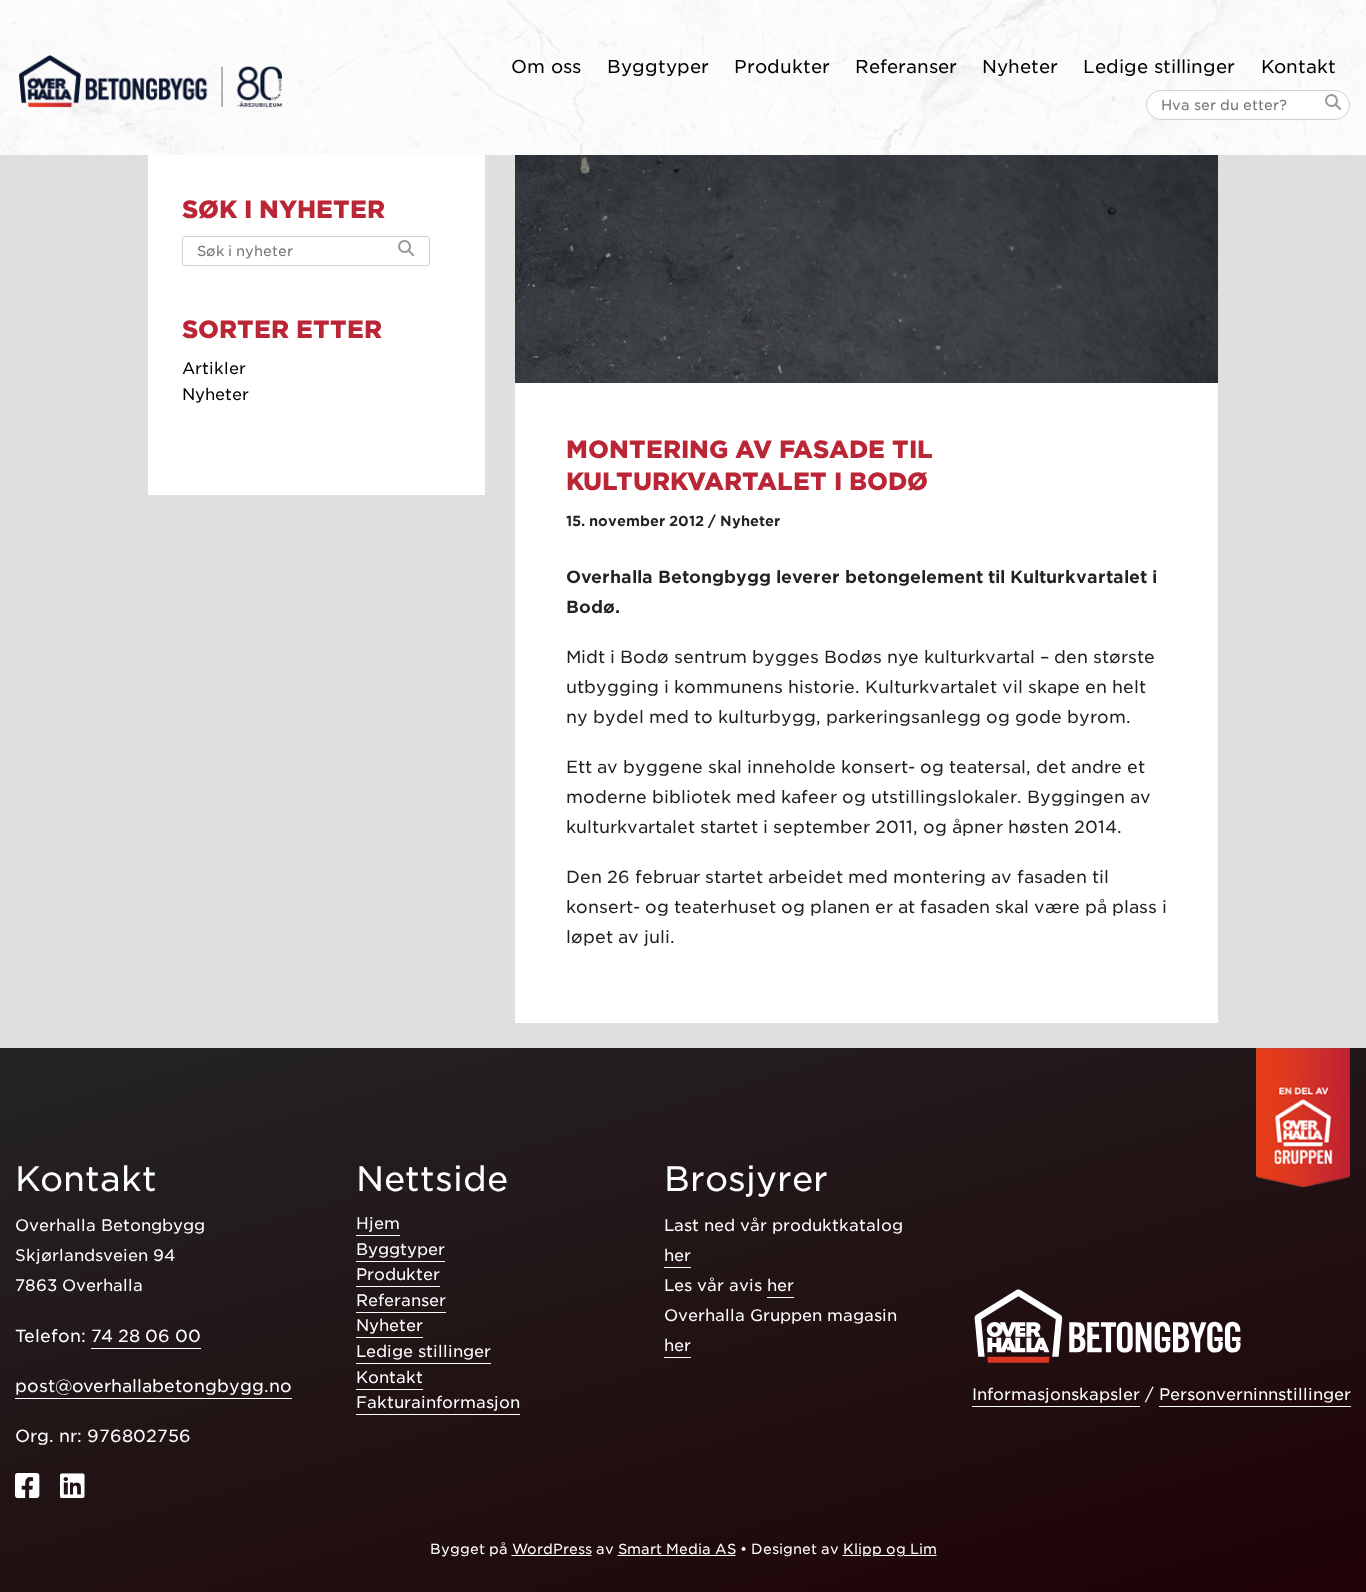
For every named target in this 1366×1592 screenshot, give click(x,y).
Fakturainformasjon (438, 1402)
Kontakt (1298, 66)
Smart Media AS (677, 1549)
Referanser (906, 66)
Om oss (546, 66)
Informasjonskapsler (1056, 1394)
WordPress (552, 1549)
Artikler (214, 368)
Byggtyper (658, 66)
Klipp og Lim (890, 1549)
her (677, 1255)
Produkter (782, 66)
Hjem (378, 1223)
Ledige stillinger (1159, 66)
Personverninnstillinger (1255, 1394)
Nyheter (1020, 66)
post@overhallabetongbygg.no (153, 1386)
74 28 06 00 (146, 1336)
